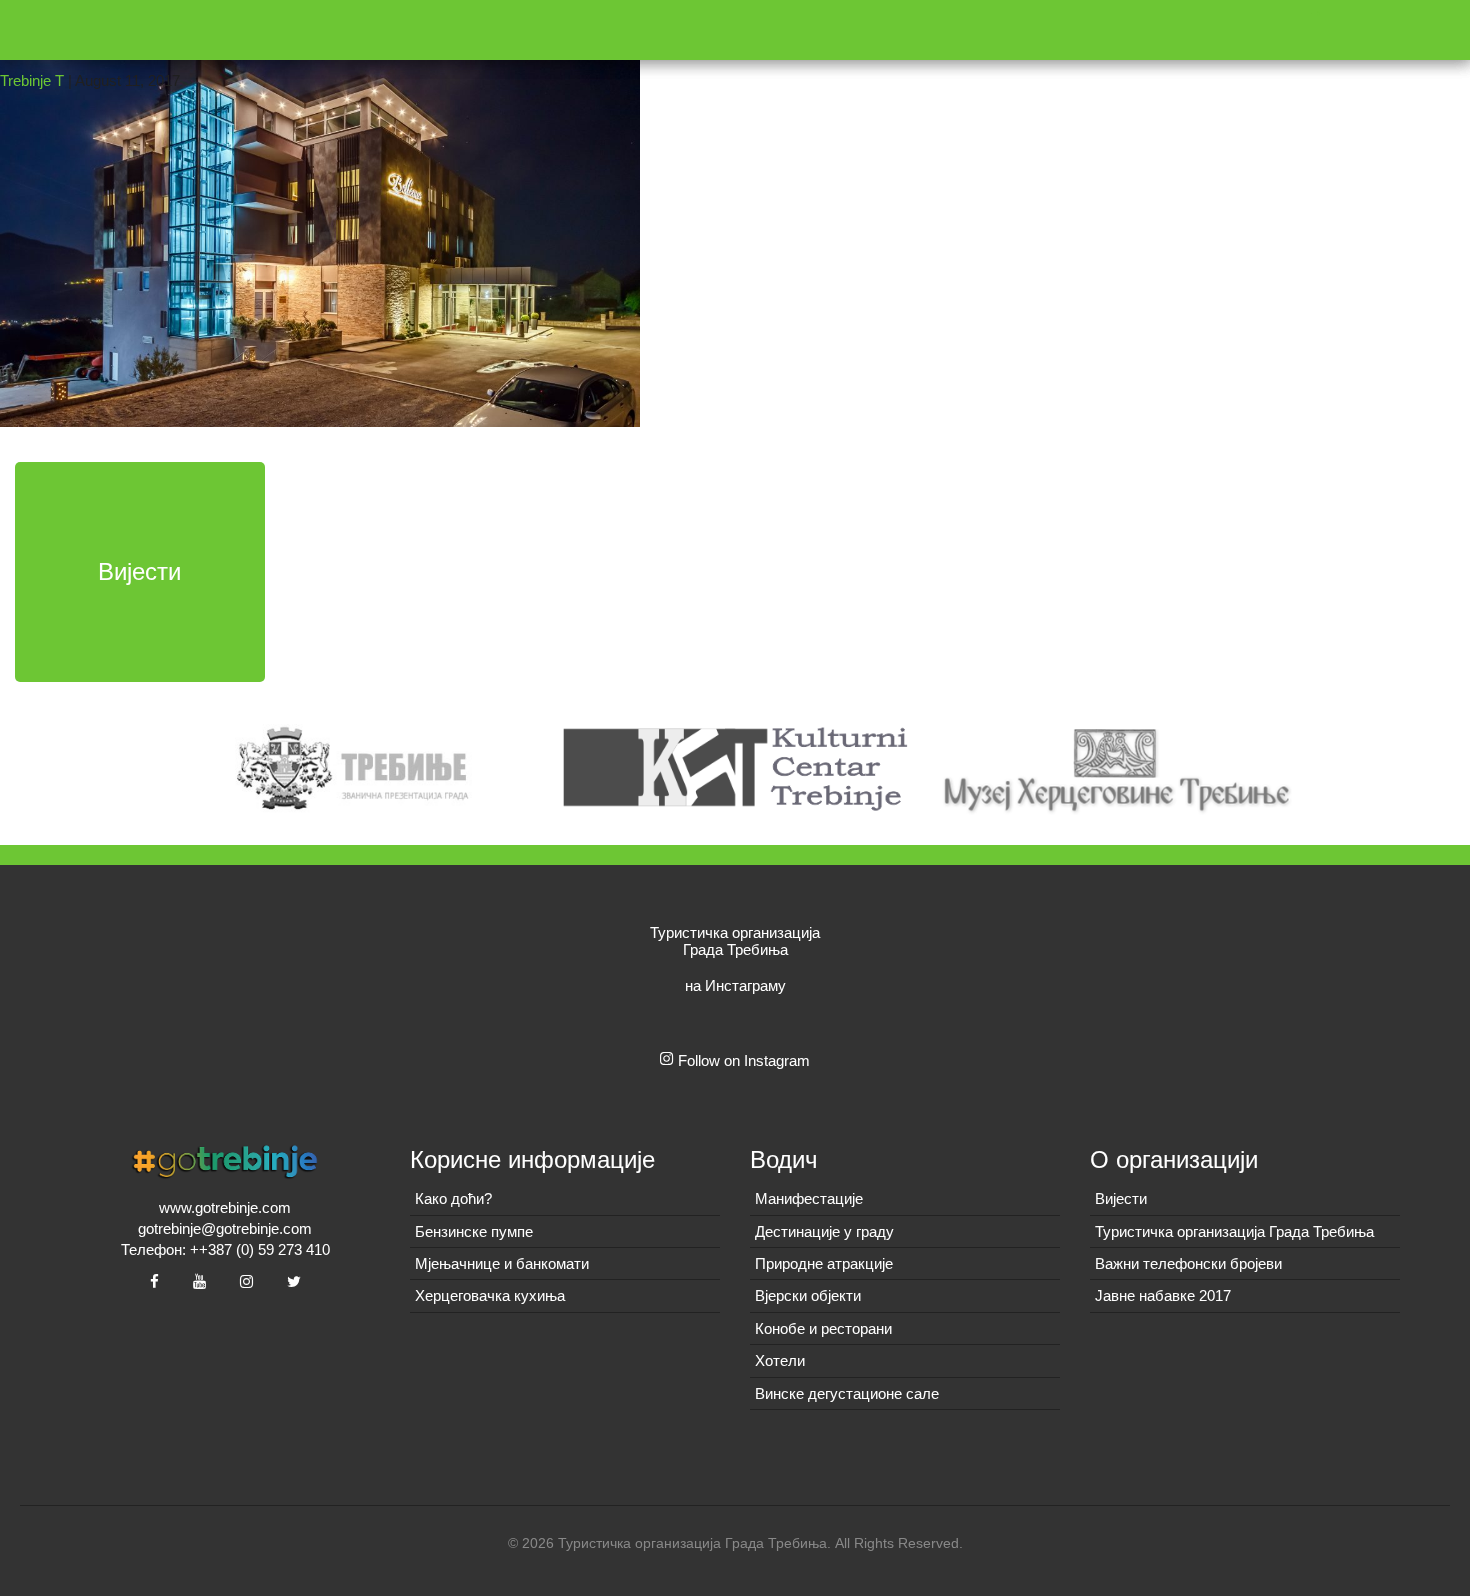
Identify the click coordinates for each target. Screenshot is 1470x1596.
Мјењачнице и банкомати (502, 1263)
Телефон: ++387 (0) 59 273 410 (225, 1249)
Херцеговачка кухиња (490, 1295)
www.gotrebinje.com (225, 1207)
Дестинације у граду (824, 1231)
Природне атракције (824, 1263)
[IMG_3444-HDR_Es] (320, 211)
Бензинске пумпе (474, 1231)
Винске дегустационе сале (847, 1393)
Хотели (780, 1360)
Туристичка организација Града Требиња (1234, 1231)
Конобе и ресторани (823, 1328)
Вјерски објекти (808, 1295)
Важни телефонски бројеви (1188, 1263)
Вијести (139, 571)
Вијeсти (1121, 1198)
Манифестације (809, 1198)
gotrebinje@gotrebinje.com (225, 1228)
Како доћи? (453, 1198)
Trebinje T (32, 80)
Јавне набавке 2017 (1163, 1295)
